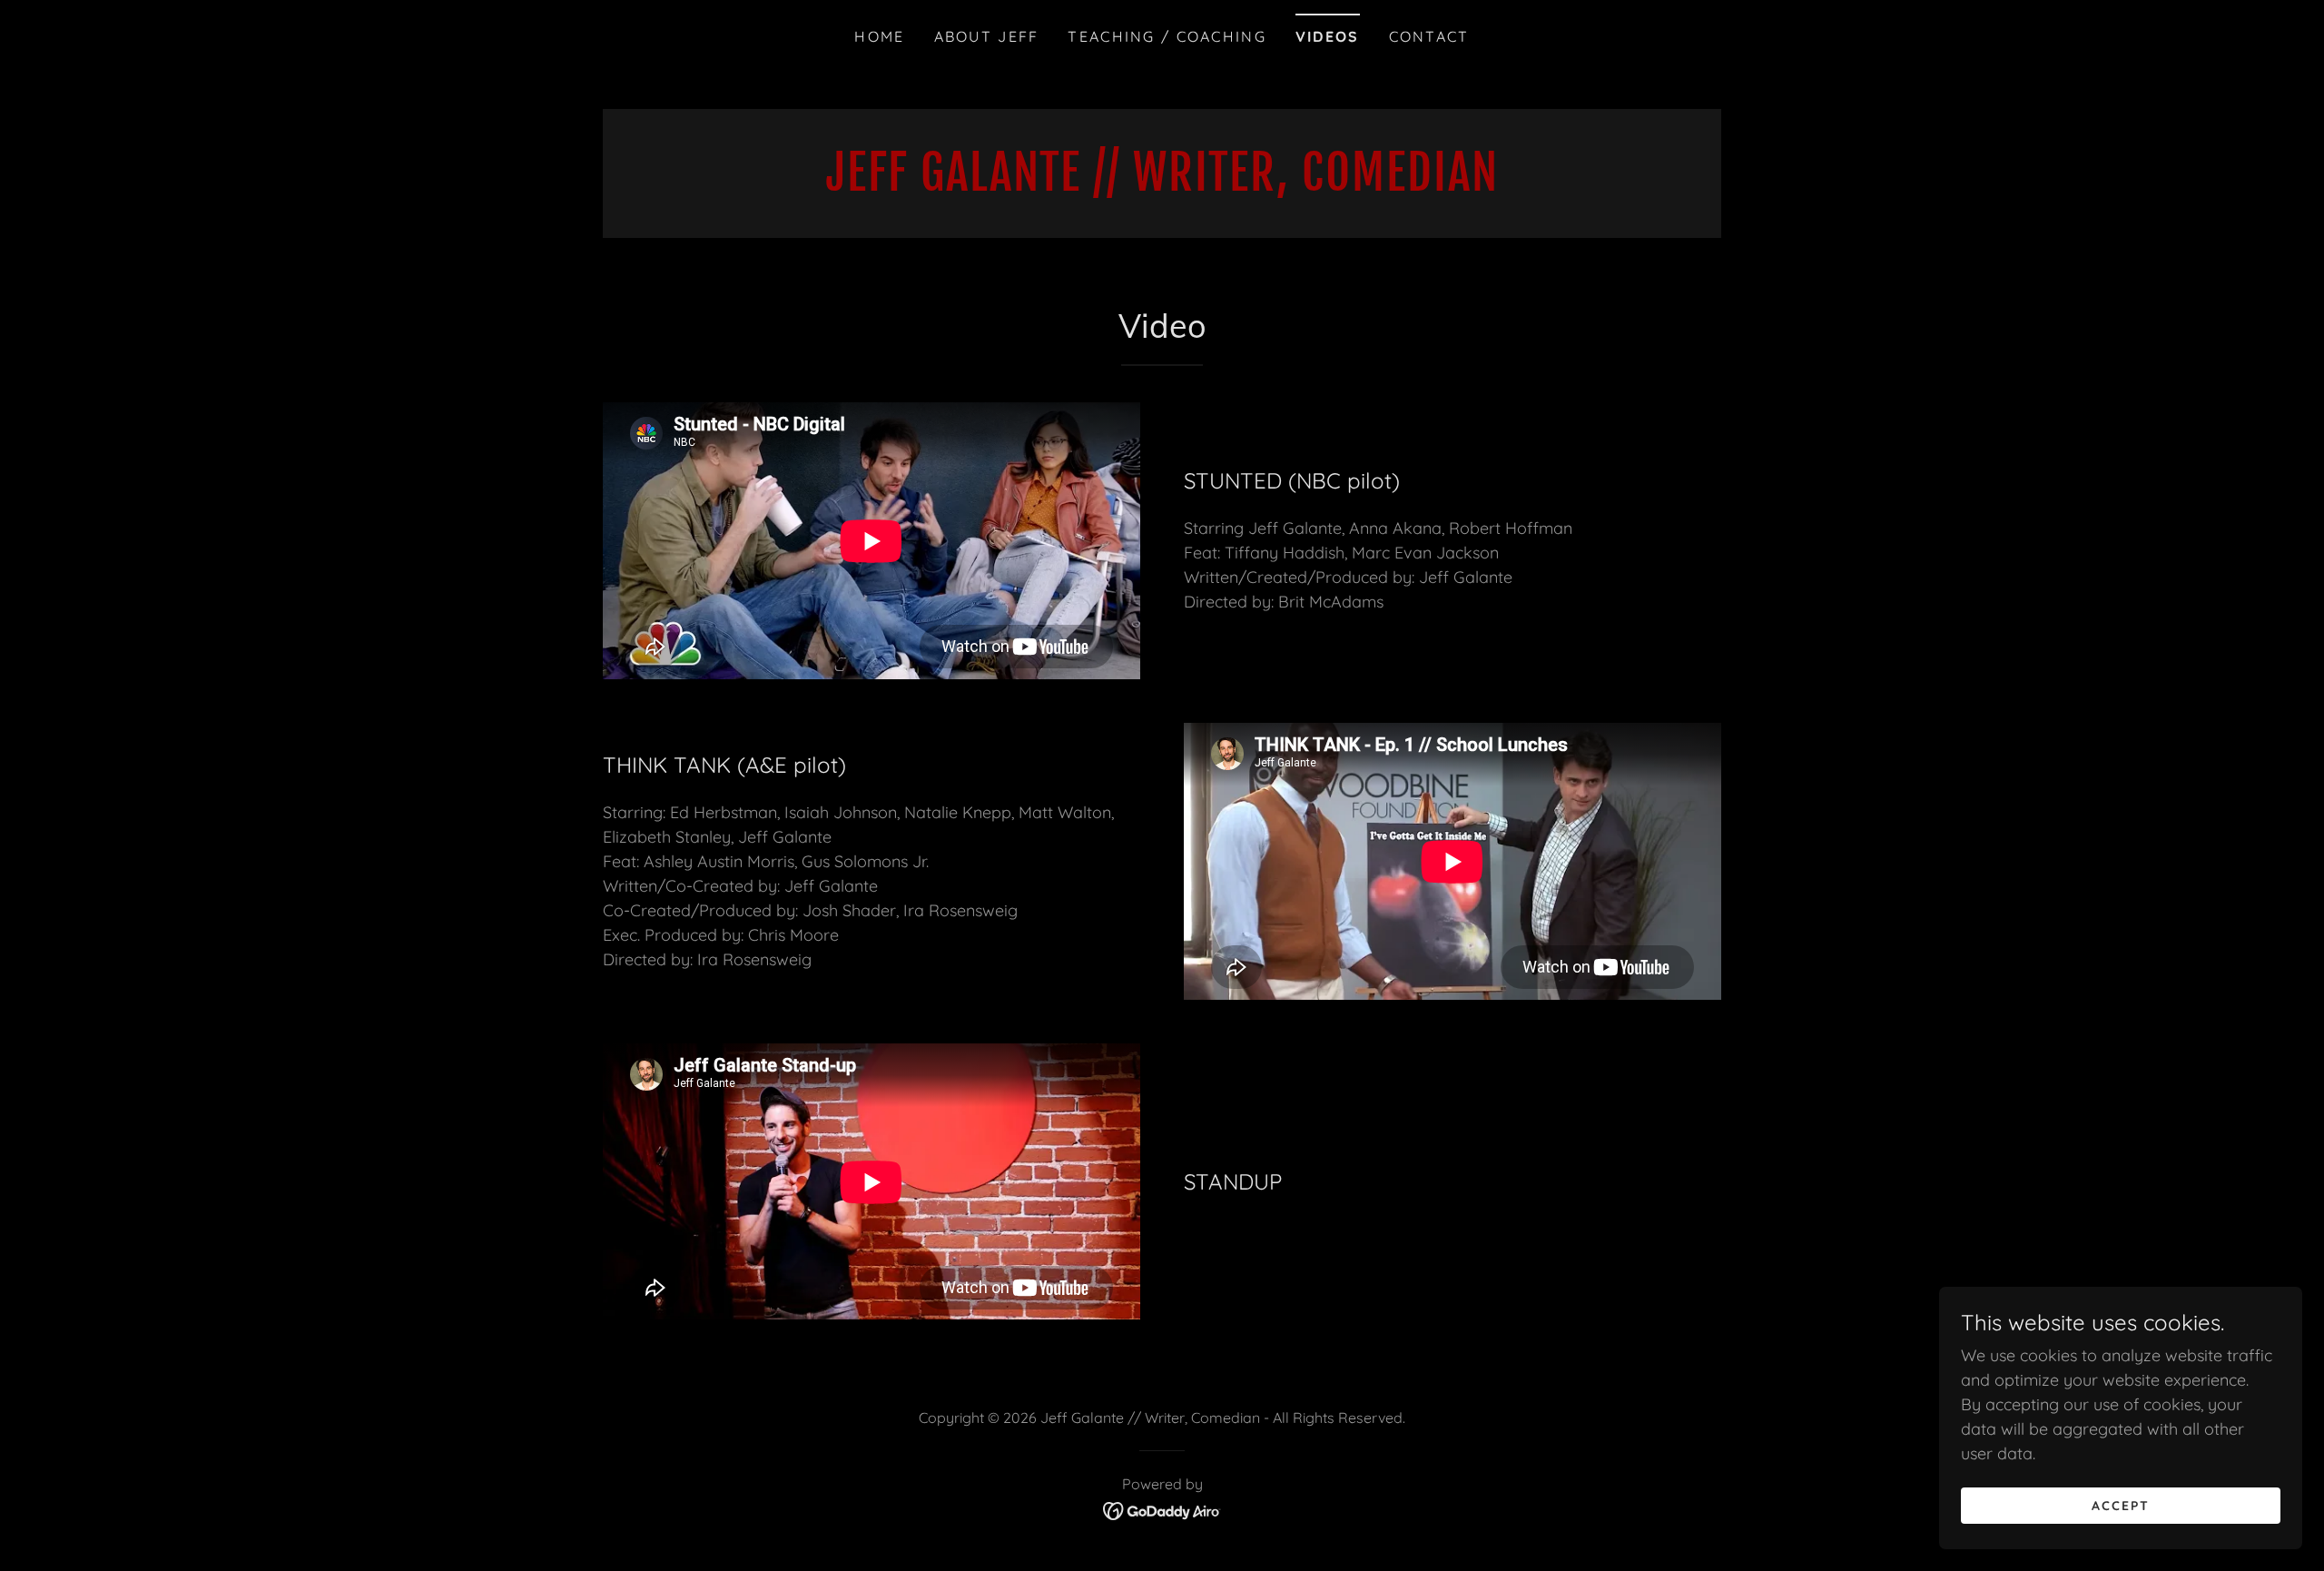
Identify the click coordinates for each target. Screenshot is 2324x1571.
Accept (2121, 1506)
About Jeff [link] (987, 36)
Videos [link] (1328, 36)
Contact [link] (1429, 36)
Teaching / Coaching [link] (1167, 36)
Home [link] (879, 36)
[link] (1162, 185)
